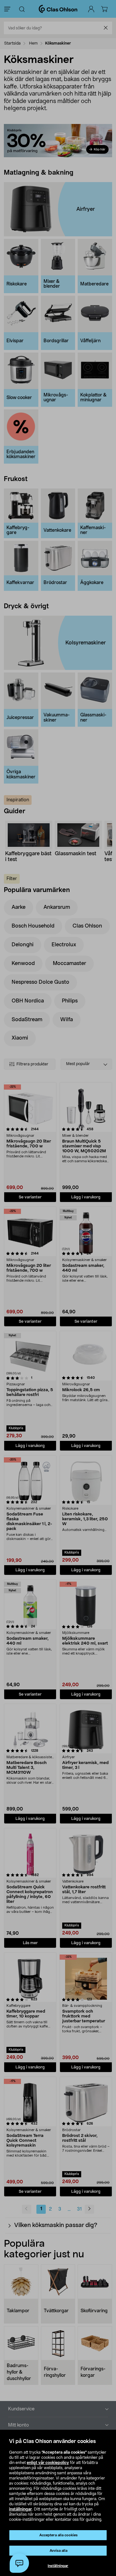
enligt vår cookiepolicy (48, 2463)
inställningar (20, 2509)
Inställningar (58, 2566)
